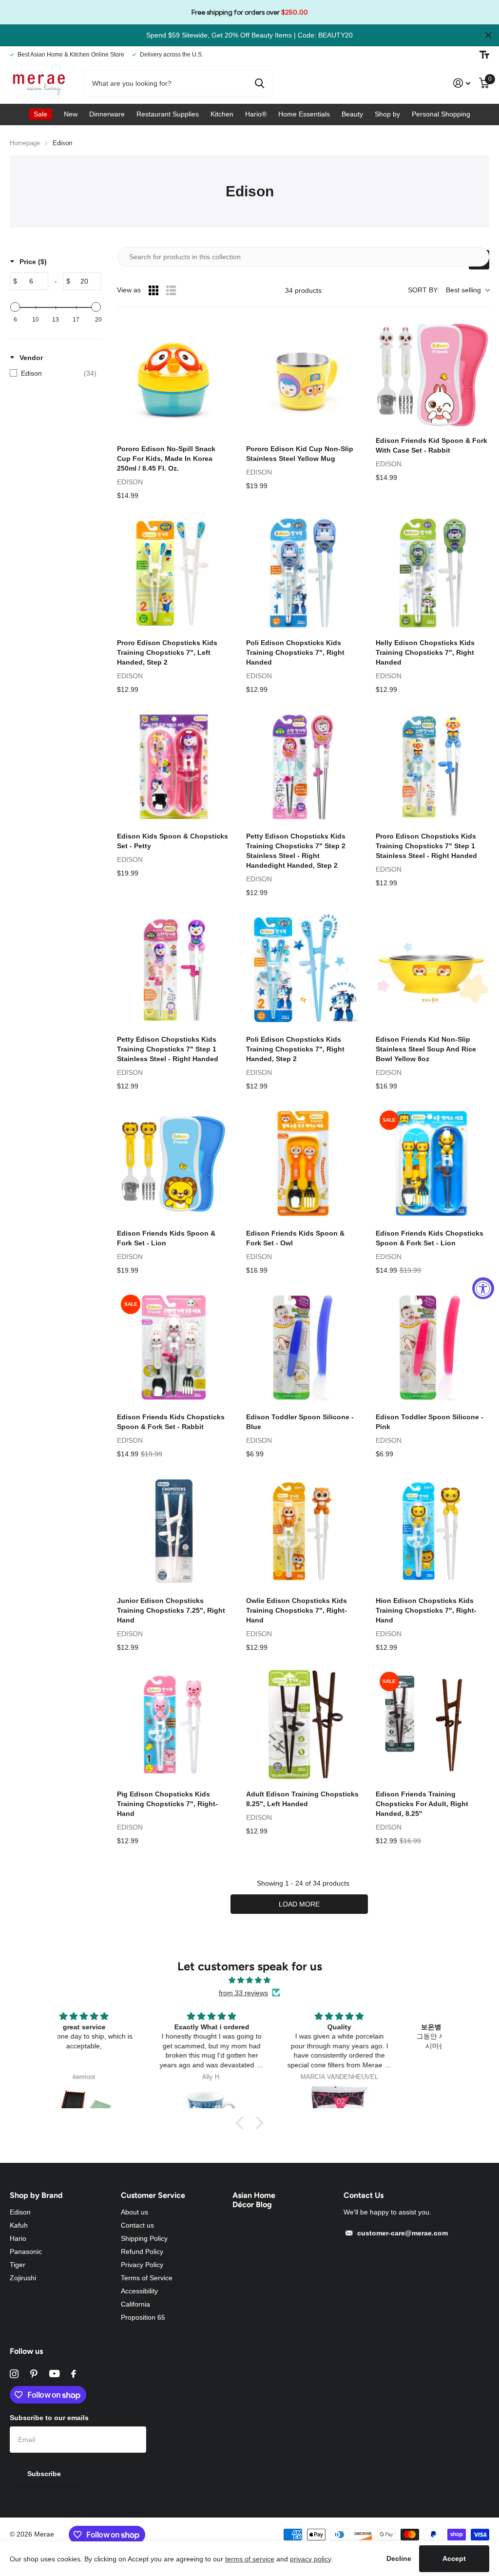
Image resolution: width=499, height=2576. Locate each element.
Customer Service (153, 2195)
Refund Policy (142, 2252)
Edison (20, 2212)
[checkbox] (53, 373)
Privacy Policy (142, 2265)
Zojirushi (23, 2278)
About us (134, 2212)
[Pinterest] (34, 2374)
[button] (242, 2123)
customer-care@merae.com (403, 2233)
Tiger (18, 2265)
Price (33, 262)
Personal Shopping (441, 114)
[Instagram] (14, 2374)
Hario (18, 2238)
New (71, 114)
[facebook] (74, 2374)
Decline (399, 2558)
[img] (249, 1980)
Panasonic (26, 2252)
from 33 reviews (243, 1993)
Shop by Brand (36, 2195)
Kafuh (19, 2225)
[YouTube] (54, 2374)
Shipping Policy (144, 2238)
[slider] (15, 307)
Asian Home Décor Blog (254, 2200)
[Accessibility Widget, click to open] (483, 1288)
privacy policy (310, 2559)
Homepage (25, 143)
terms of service (250, 2559)
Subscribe (45, 2474)
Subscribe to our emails (49, 2418)
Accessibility (139, 2291)
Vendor (31, 358)
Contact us (137, 2225)
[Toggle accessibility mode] (484, 55)
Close (488, 35)
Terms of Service (147, 2278)
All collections (40, 114)
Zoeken (259, 83)
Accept (454, 2558)
